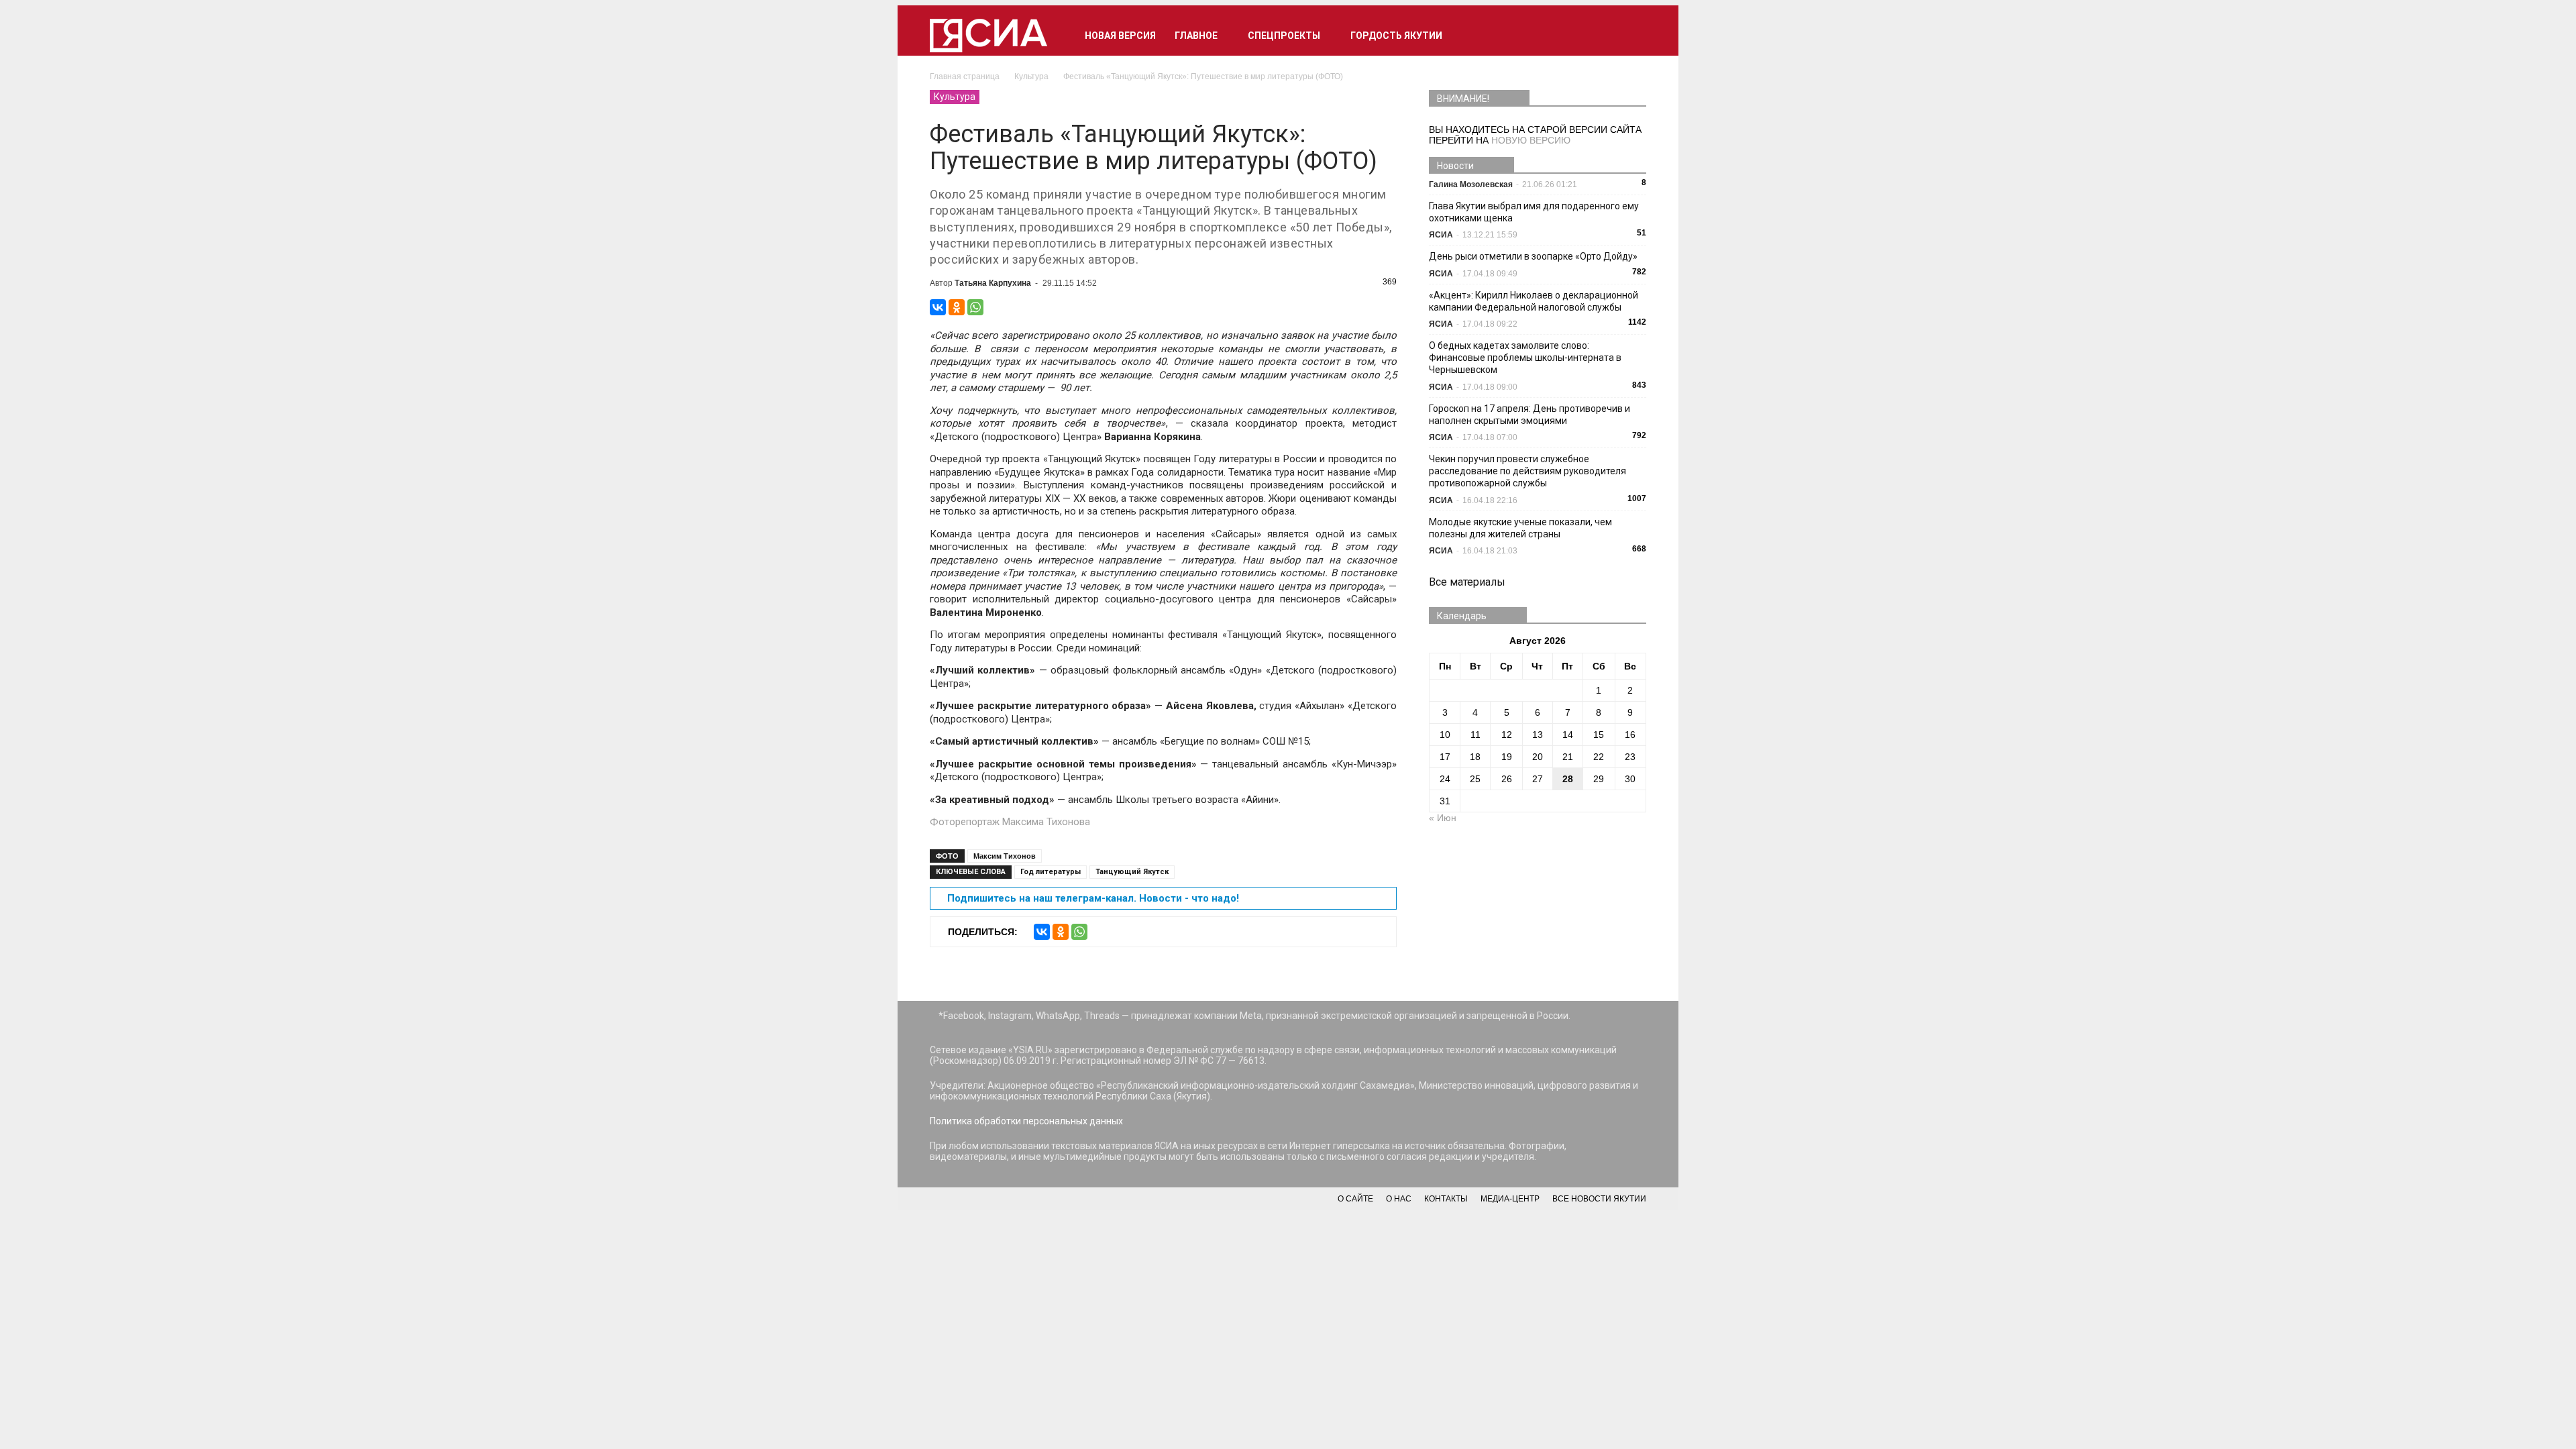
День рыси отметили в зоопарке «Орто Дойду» (1533, 256)
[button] (1630, 36)
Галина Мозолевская (1471, 184)
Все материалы (1467, 582)
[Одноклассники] (957, 307)
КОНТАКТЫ (1446, 1199)
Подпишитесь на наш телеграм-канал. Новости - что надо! (1093, 898)
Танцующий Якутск (1132, 872)
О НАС (1399, 1199)
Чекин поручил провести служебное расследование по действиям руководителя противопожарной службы (1527, 471)
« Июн (1443, 818)
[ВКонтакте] (938, 307)
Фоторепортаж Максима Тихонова (1010, 822)
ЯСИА (1441, 235)
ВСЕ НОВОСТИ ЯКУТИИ (1599, 1199)
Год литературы (1051, 872)
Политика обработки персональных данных (1026, 1121)
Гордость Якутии (1396, 36)
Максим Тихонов (1005, 856)
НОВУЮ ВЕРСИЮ (1531, 140)
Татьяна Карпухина (993, 283)
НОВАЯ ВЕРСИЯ (1120, 36)
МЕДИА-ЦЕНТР (1510, 1199)
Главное (1196, 36)
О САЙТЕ (1355, 1199)
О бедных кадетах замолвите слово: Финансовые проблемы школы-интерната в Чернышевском (1525, 358)
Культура (955, 97)
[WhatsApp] (975, 307)
